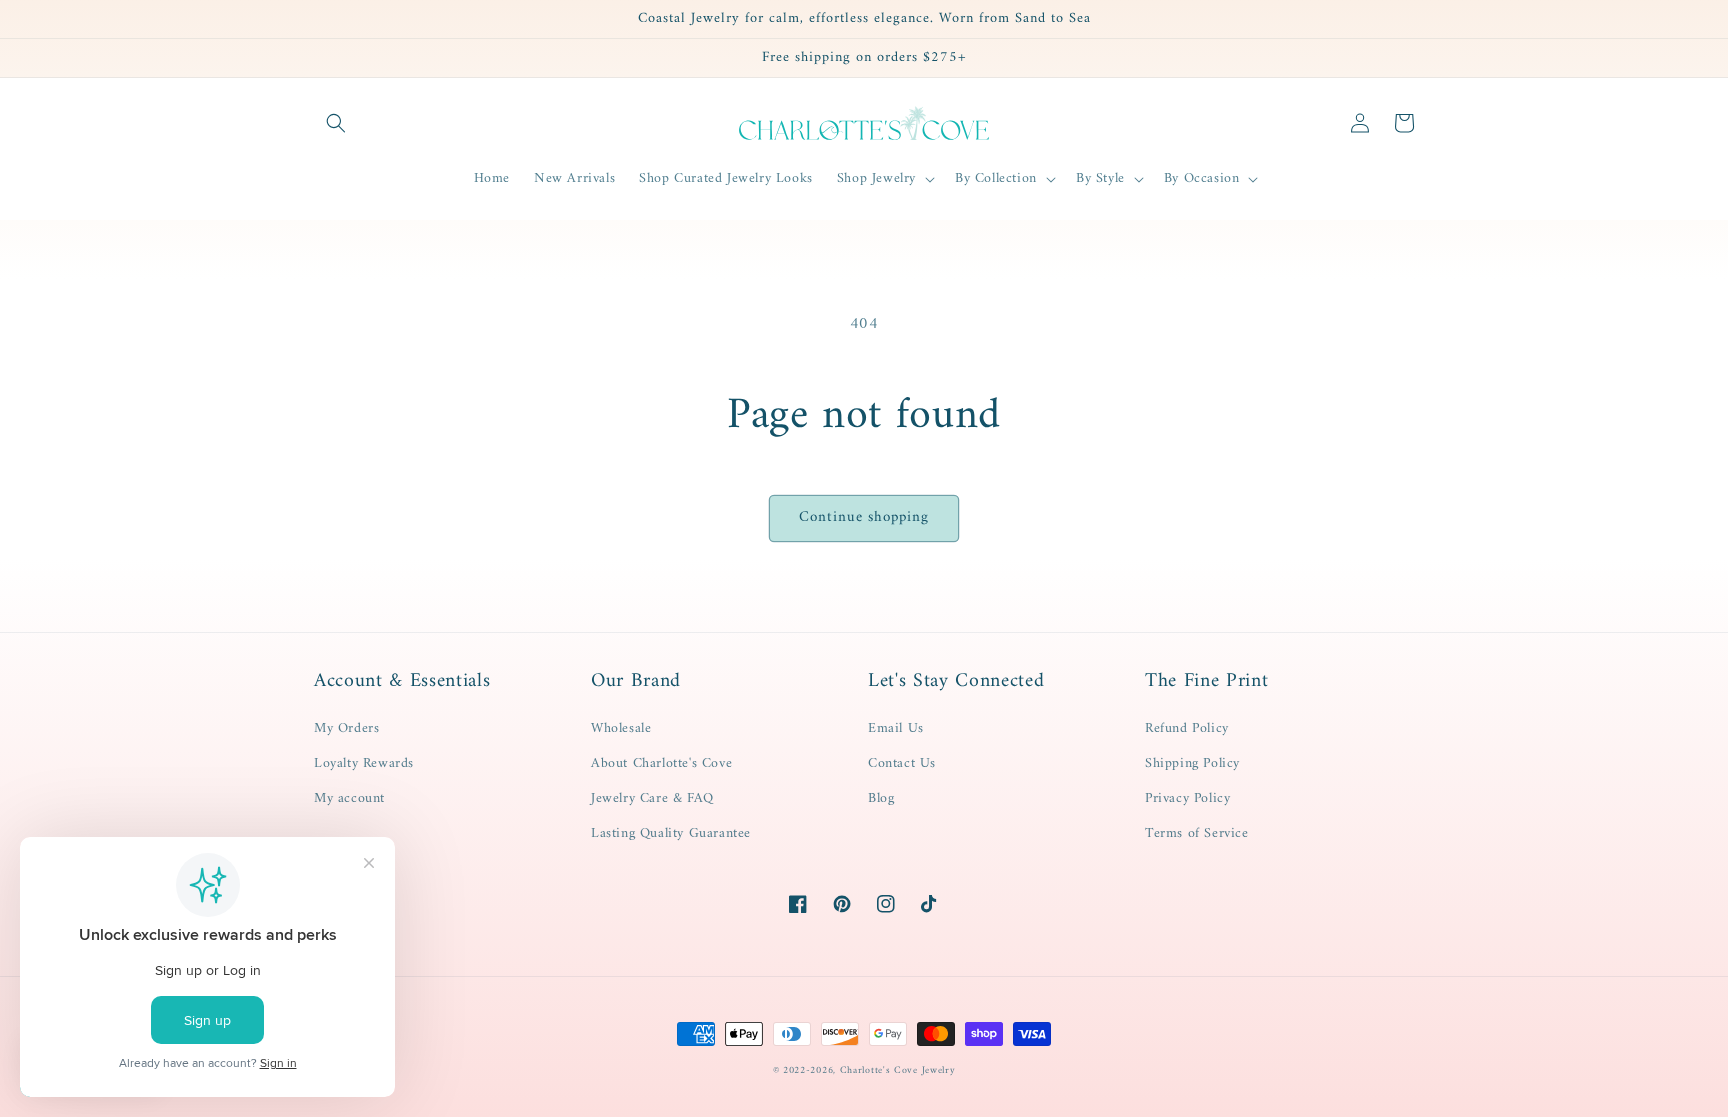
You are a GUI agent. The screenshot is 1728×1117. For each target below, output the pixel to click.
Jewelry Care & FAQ (652, 798)
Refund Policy (1187, 728)
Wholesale (621, 728)
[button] (336, 123)
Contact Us (902, 763)
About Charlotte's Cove (661, 763)
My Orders (346, 728)
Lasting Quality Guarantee (671, 833)
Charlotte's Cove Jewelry (898, 1070)
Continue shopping (864, 517)
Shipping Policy (1192, 763)
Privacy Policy (1187, 798)
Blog (881, 798)
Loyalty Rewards (364, 763)
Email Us (896, 728)
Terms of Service (1197, 833)
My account (349, 798)
